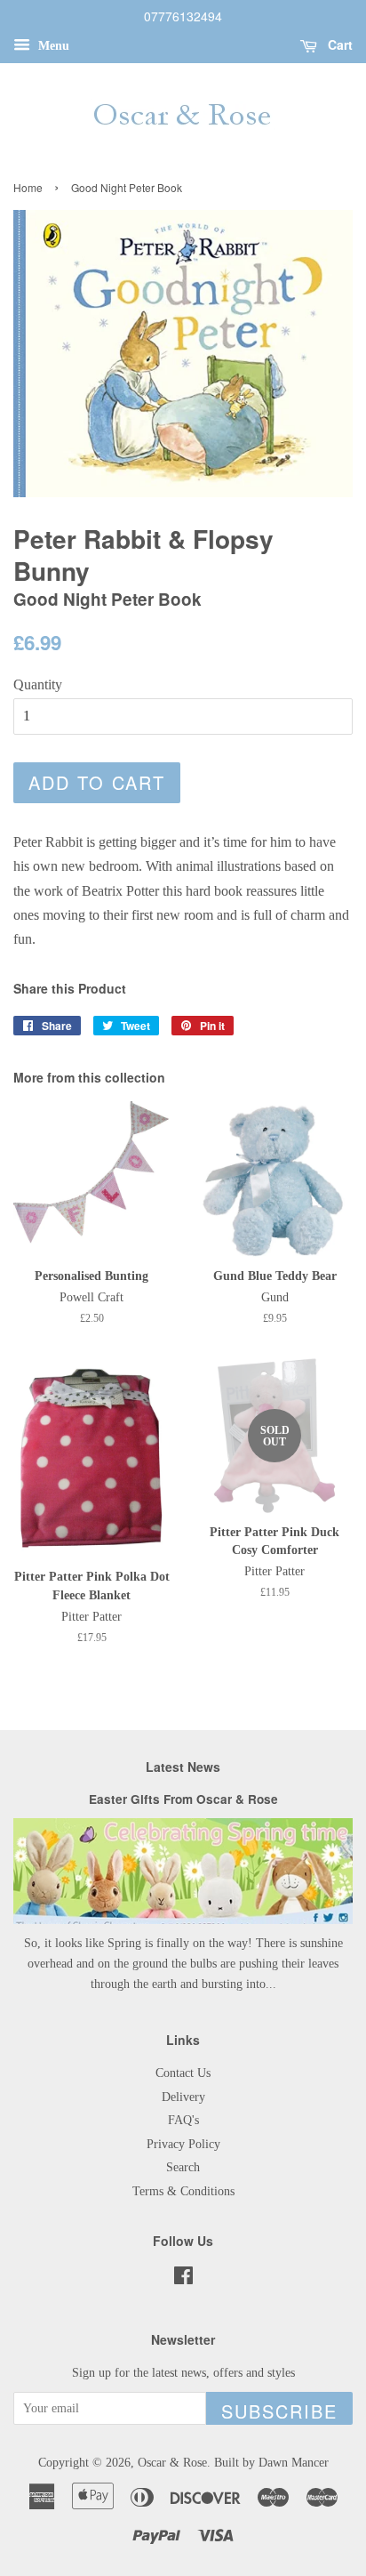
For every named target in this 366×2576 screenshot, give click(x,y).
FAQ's (183, 2120)
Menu (52, 46)
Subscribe (279, 2411)
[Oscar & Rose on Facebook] (183, 2279)
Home (28, 187)
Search (183, 2167)
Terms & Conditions (183, 2191)
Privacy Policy (183, 2144)
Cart (338, 44)
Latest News (183, 1767)
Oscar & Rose (172, 2463)
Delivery (183, 2097)
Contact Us (183, 2073)
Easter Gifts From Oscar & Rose (183, 1799)
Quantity (38, 684)
